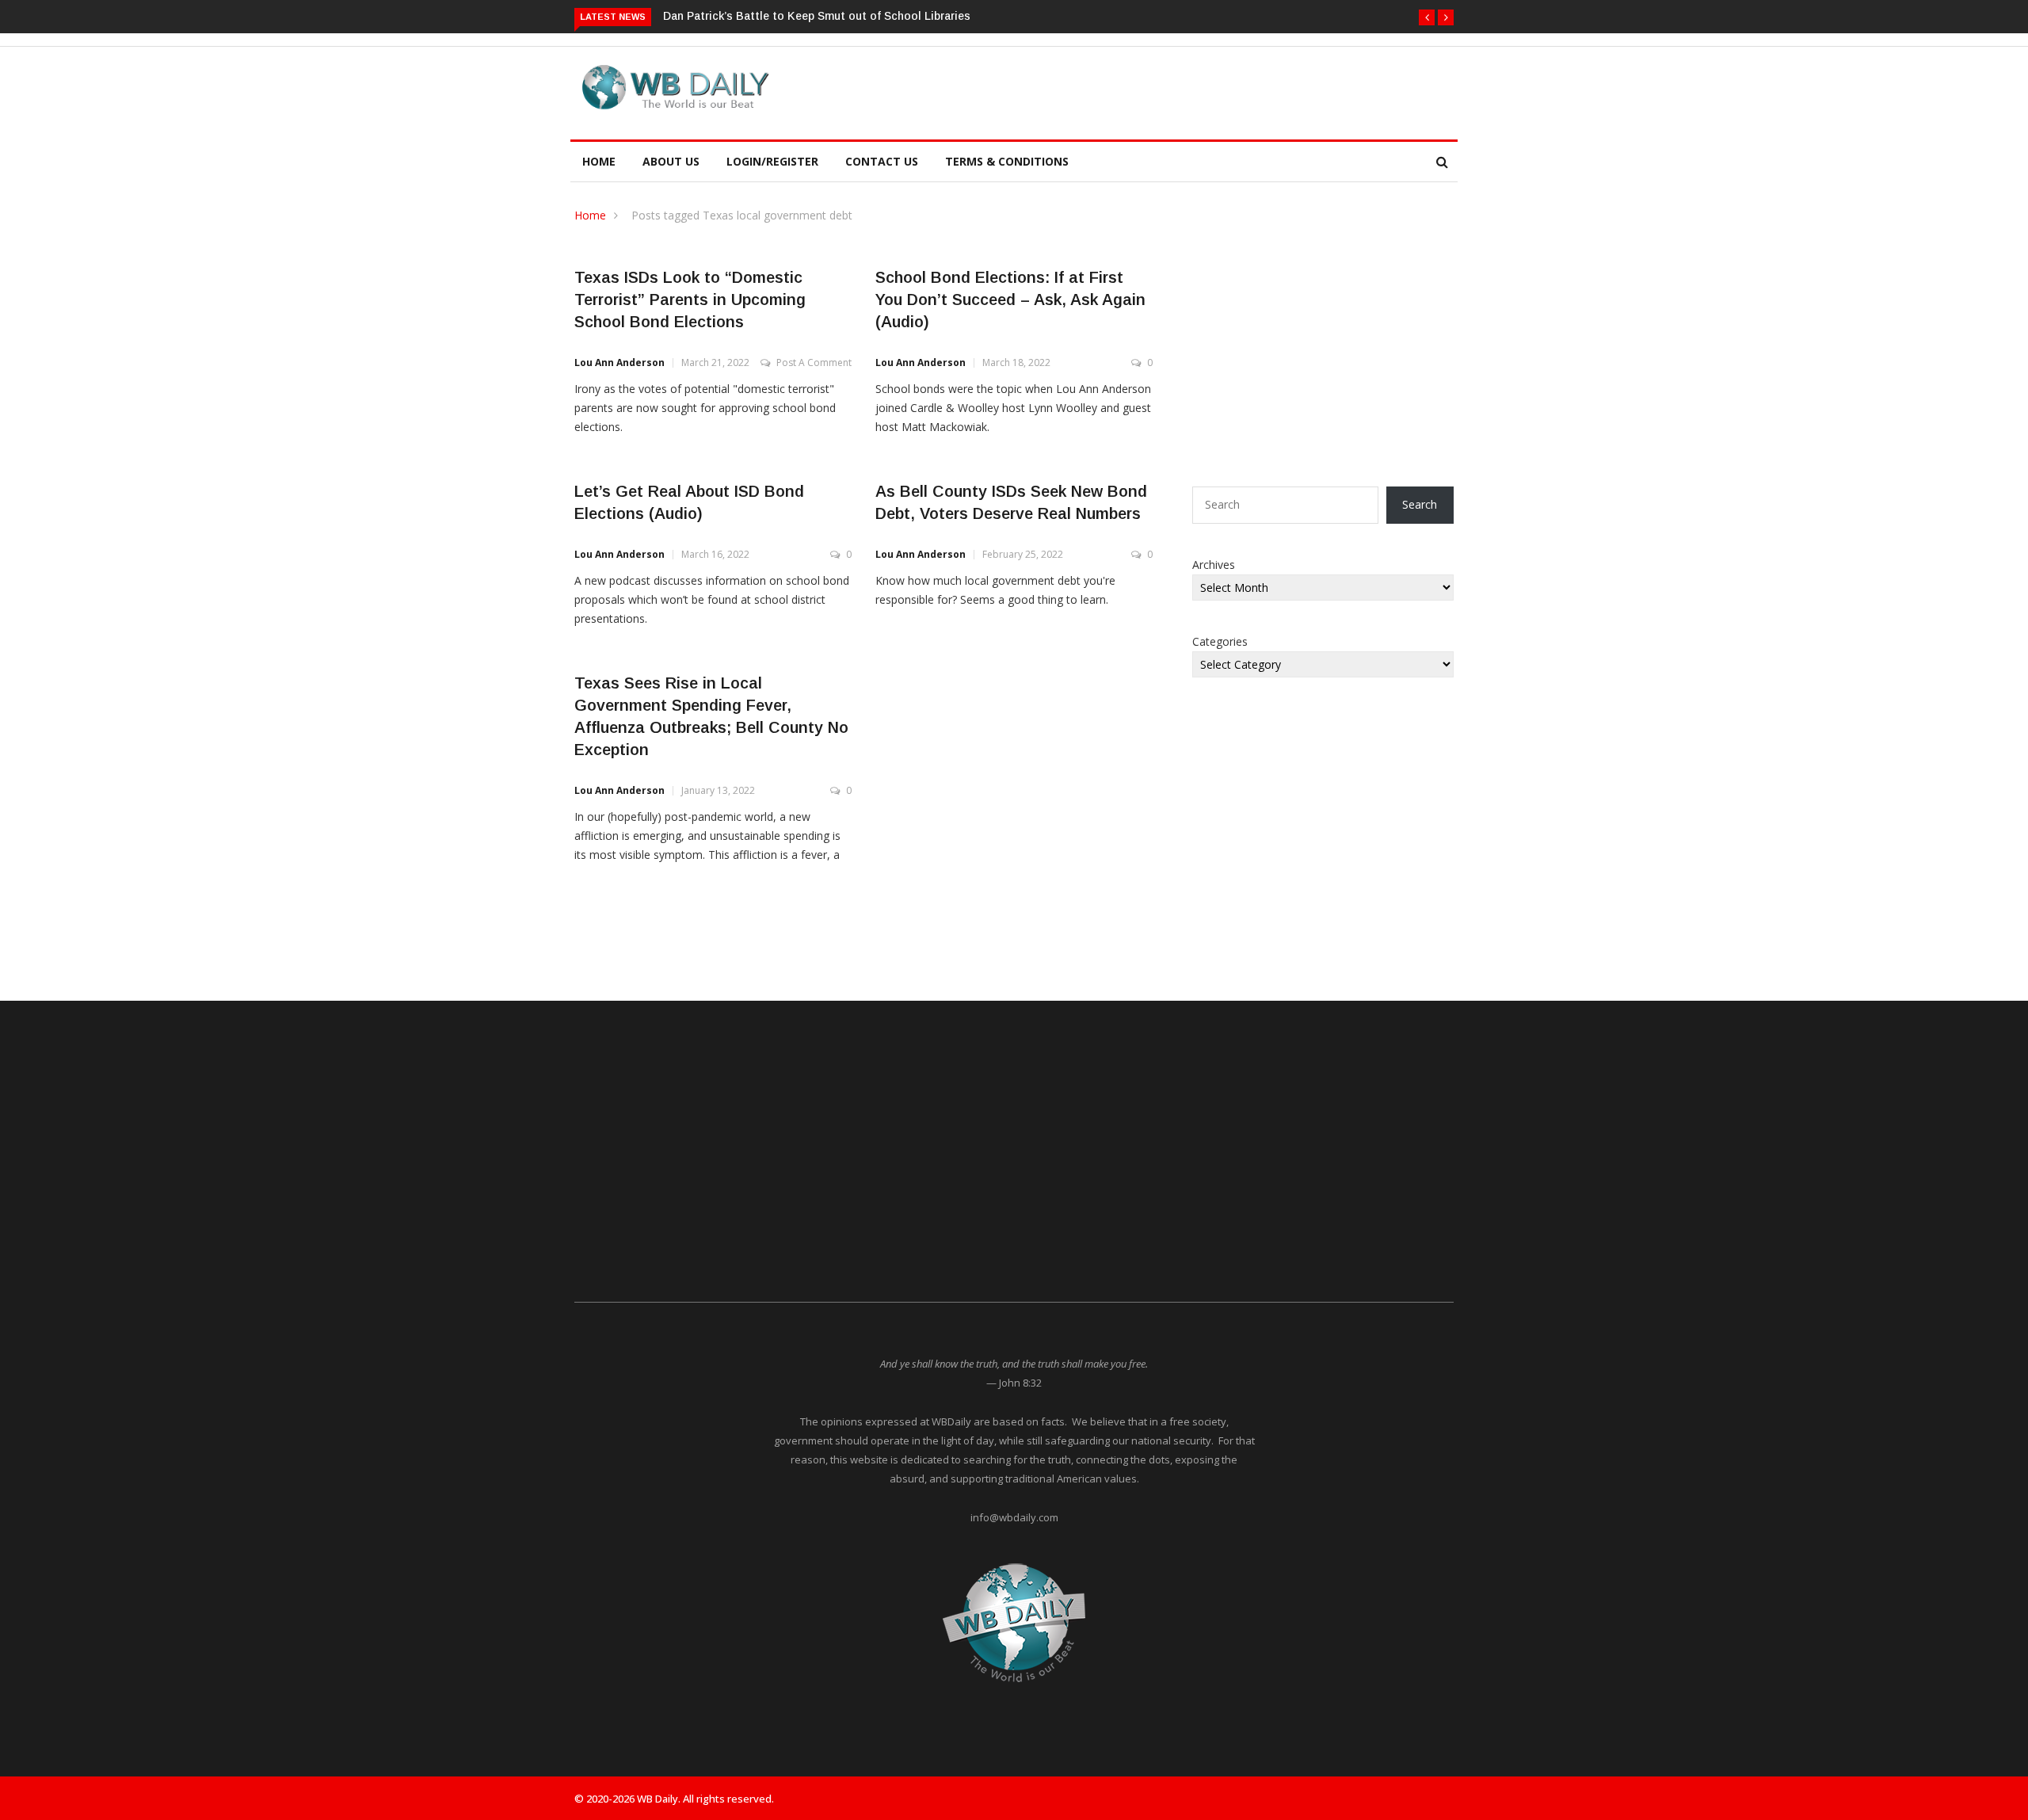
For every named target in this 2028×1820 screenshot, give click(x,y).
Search (1420, 504)
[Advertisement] (1088, 90)
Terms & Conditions (1007, 161)
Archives (1214, 565)
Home (599, 161)
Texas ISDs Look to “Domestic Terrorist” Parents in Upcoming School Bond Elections (690, 300)
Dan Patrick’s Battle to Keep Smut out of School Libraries (817, 16)
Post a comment (814, 362)
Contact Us (882, 161)
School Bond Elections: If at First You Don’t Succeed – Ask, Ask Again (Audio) (1010, 300)
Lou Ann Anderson (619, 362)
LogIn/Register (772, 161)
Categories (1220, 641)
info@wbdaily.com (1014, 1517)
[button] (1427, 17)
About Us (671, 161)
